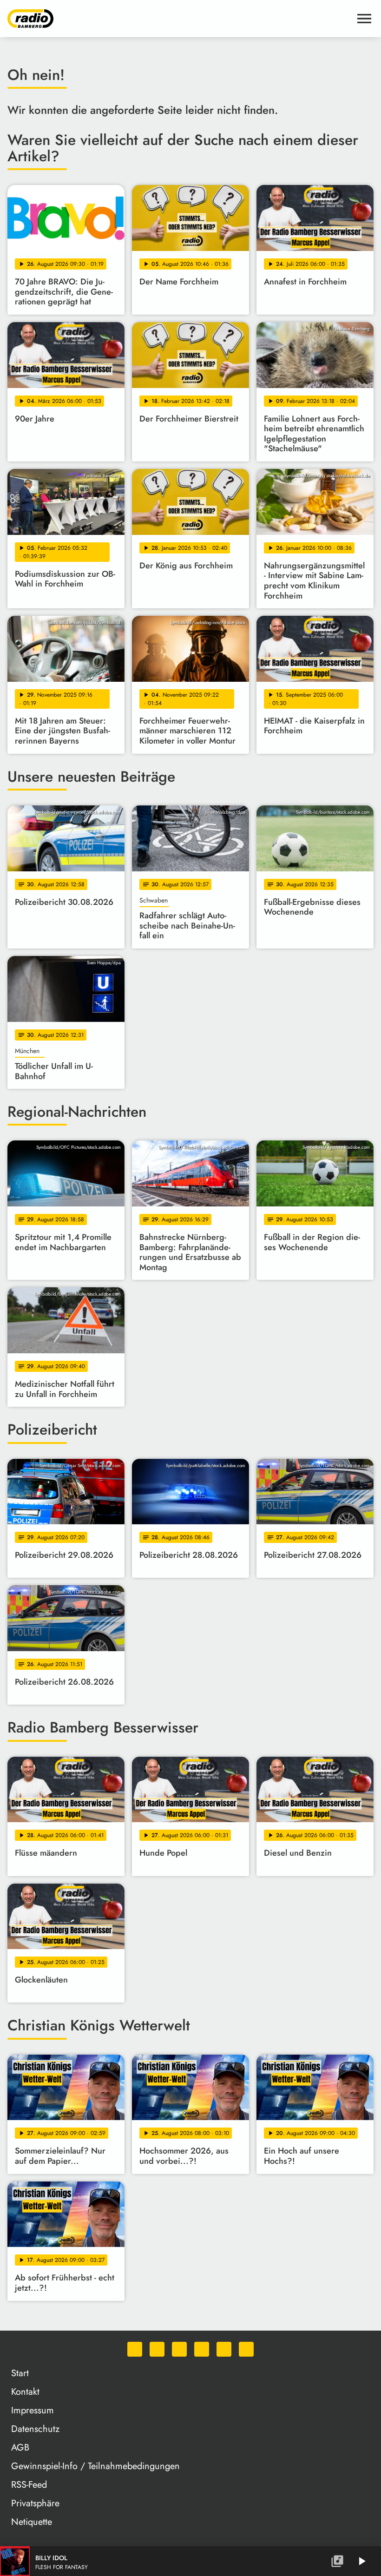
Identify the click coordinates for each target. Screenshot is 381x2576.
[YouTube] (202, 2349)
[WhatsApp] (135, 2349)
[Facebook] (157, 2349)
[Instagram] (179, 2349)
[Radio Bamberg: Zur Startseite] (179, 19)
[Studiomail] (224, 2349)
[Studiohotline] (246, 2349)
